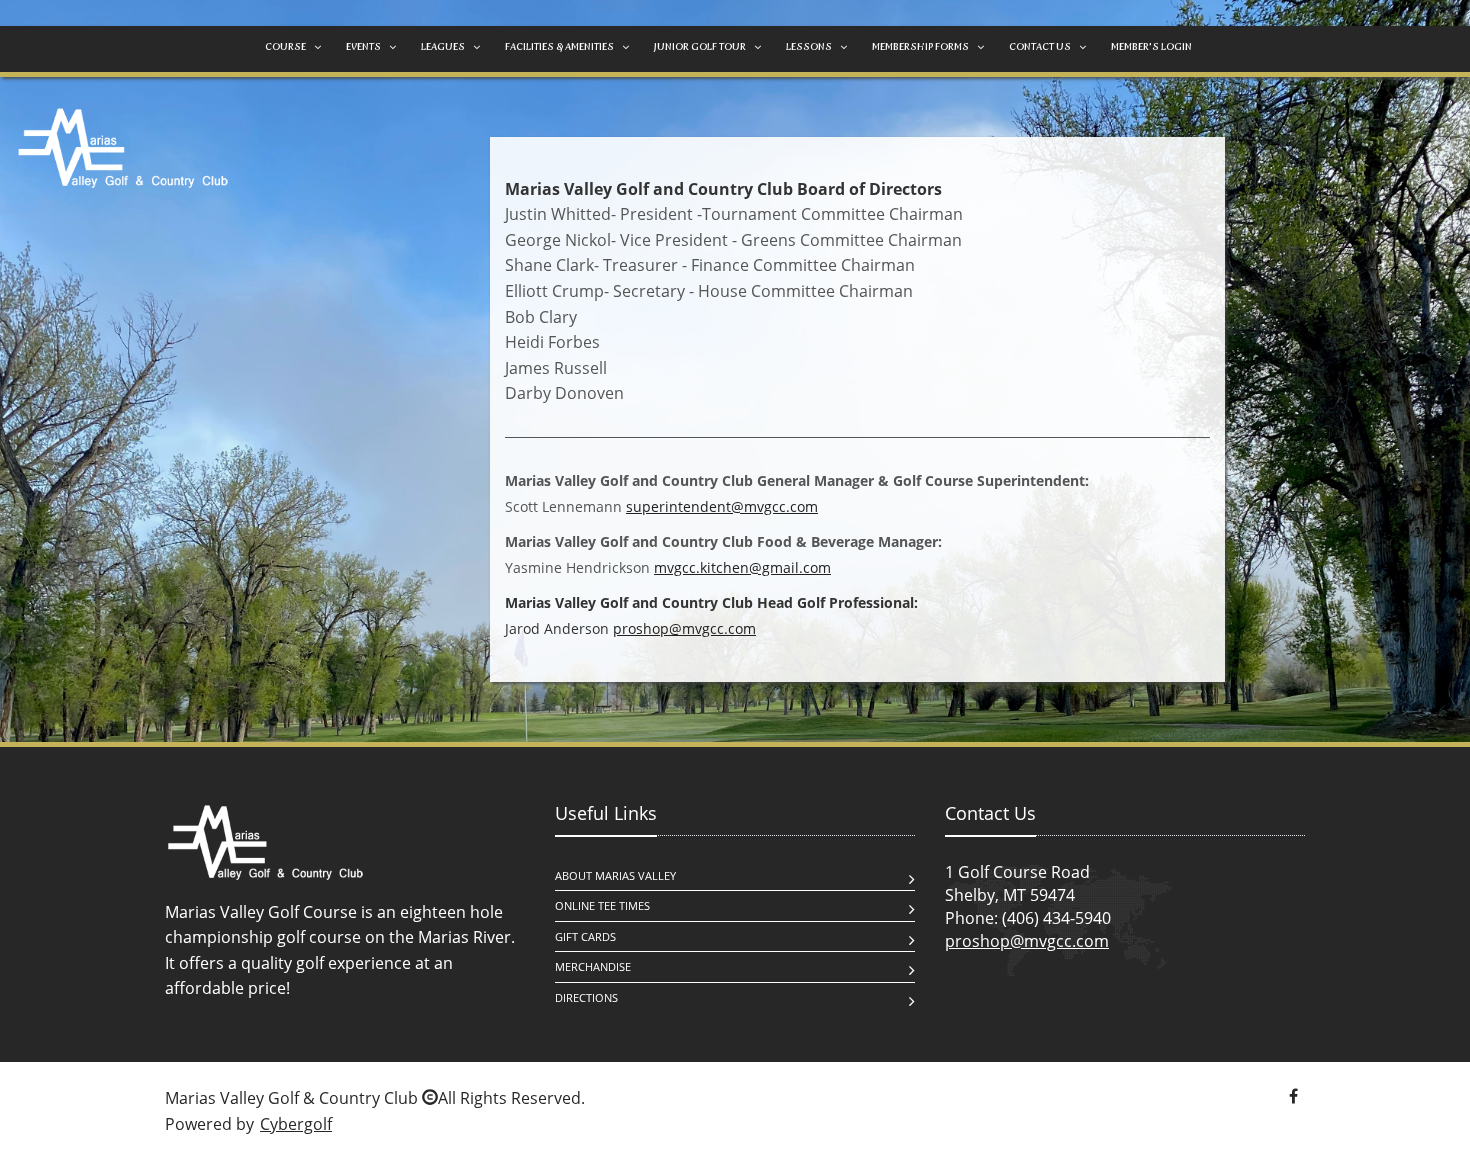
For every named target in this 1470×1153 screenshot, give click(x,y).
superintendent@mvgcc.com (722, 506)
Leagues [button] (443, 46)
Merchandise (593, 966)
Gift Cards (585, 936)
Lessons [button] (809, 46)
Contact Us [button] (1040, 46)
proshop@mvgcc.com (684, 628)
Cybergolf (296, 1124)
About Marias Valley (615, 875)
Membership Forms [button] (920, 46)
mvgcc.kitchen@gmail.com (742, 567)
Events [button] (363, 46)
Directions (586, 997)
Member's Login (1151, 46)
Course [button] (285, 46)
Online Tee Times (602, 905)
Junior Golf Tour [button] (700, 46)
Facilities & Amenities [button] (559, 46)
